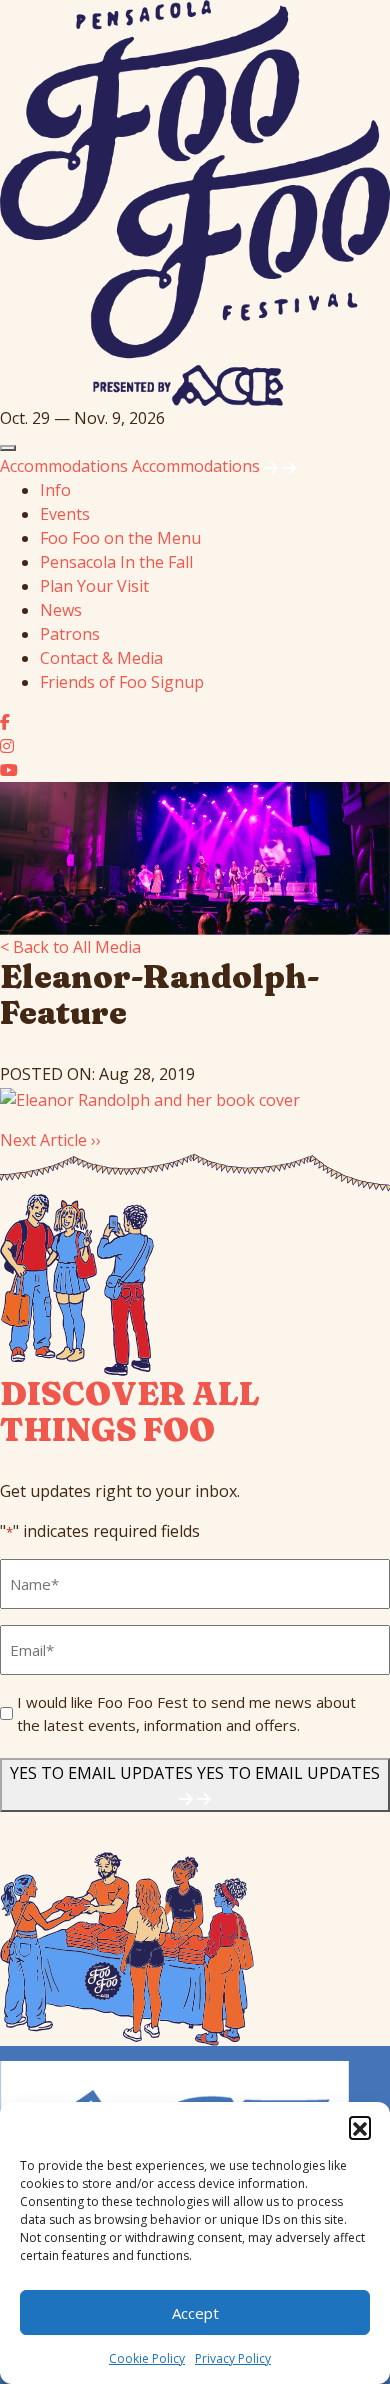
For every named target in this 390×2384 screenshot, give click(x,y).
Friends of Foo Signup (122, 682)
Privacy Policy (233, 2358)
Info (55, 490)
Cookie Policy (147, 2358)
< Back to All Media (70, 947)
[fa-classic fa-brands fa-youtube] (9, 770)
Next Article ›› (50, 1140)
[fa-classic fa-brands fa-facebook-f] (5, 722)
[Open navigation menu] (8, 448)
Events (65, 514)
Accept (195, 2313)
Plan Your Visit (94, 586)
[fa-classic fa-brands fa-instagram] (7, 746)
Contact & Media (101, 658)
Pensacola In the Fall (116, 562)
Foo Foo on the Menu (120, 538)
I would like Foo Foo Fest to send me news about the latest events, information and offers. (186, 1713)
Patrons (70, 634)
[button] (360, 2127)
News (61, 610)
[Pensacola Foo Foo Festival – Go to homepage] (195, 201)
